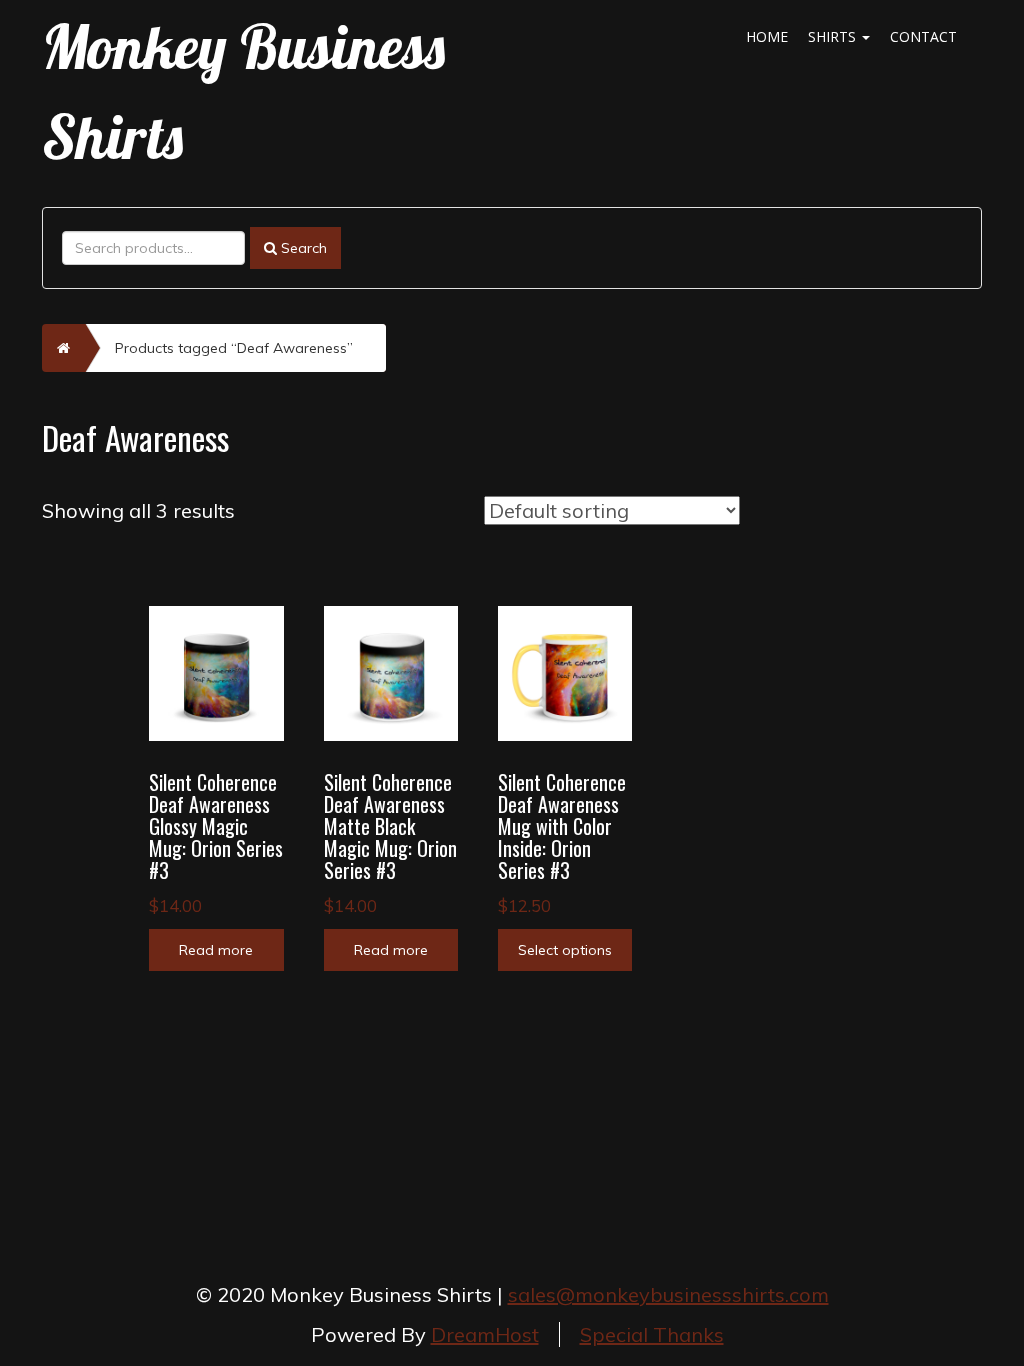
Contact (923, 36)
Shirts (834, 36)
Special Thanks (652, 1334)
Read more (216, 950)
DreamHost (485, 1334)
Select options (565, 950)
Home (767, 36)
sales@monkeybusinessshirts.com (668, 1294)
